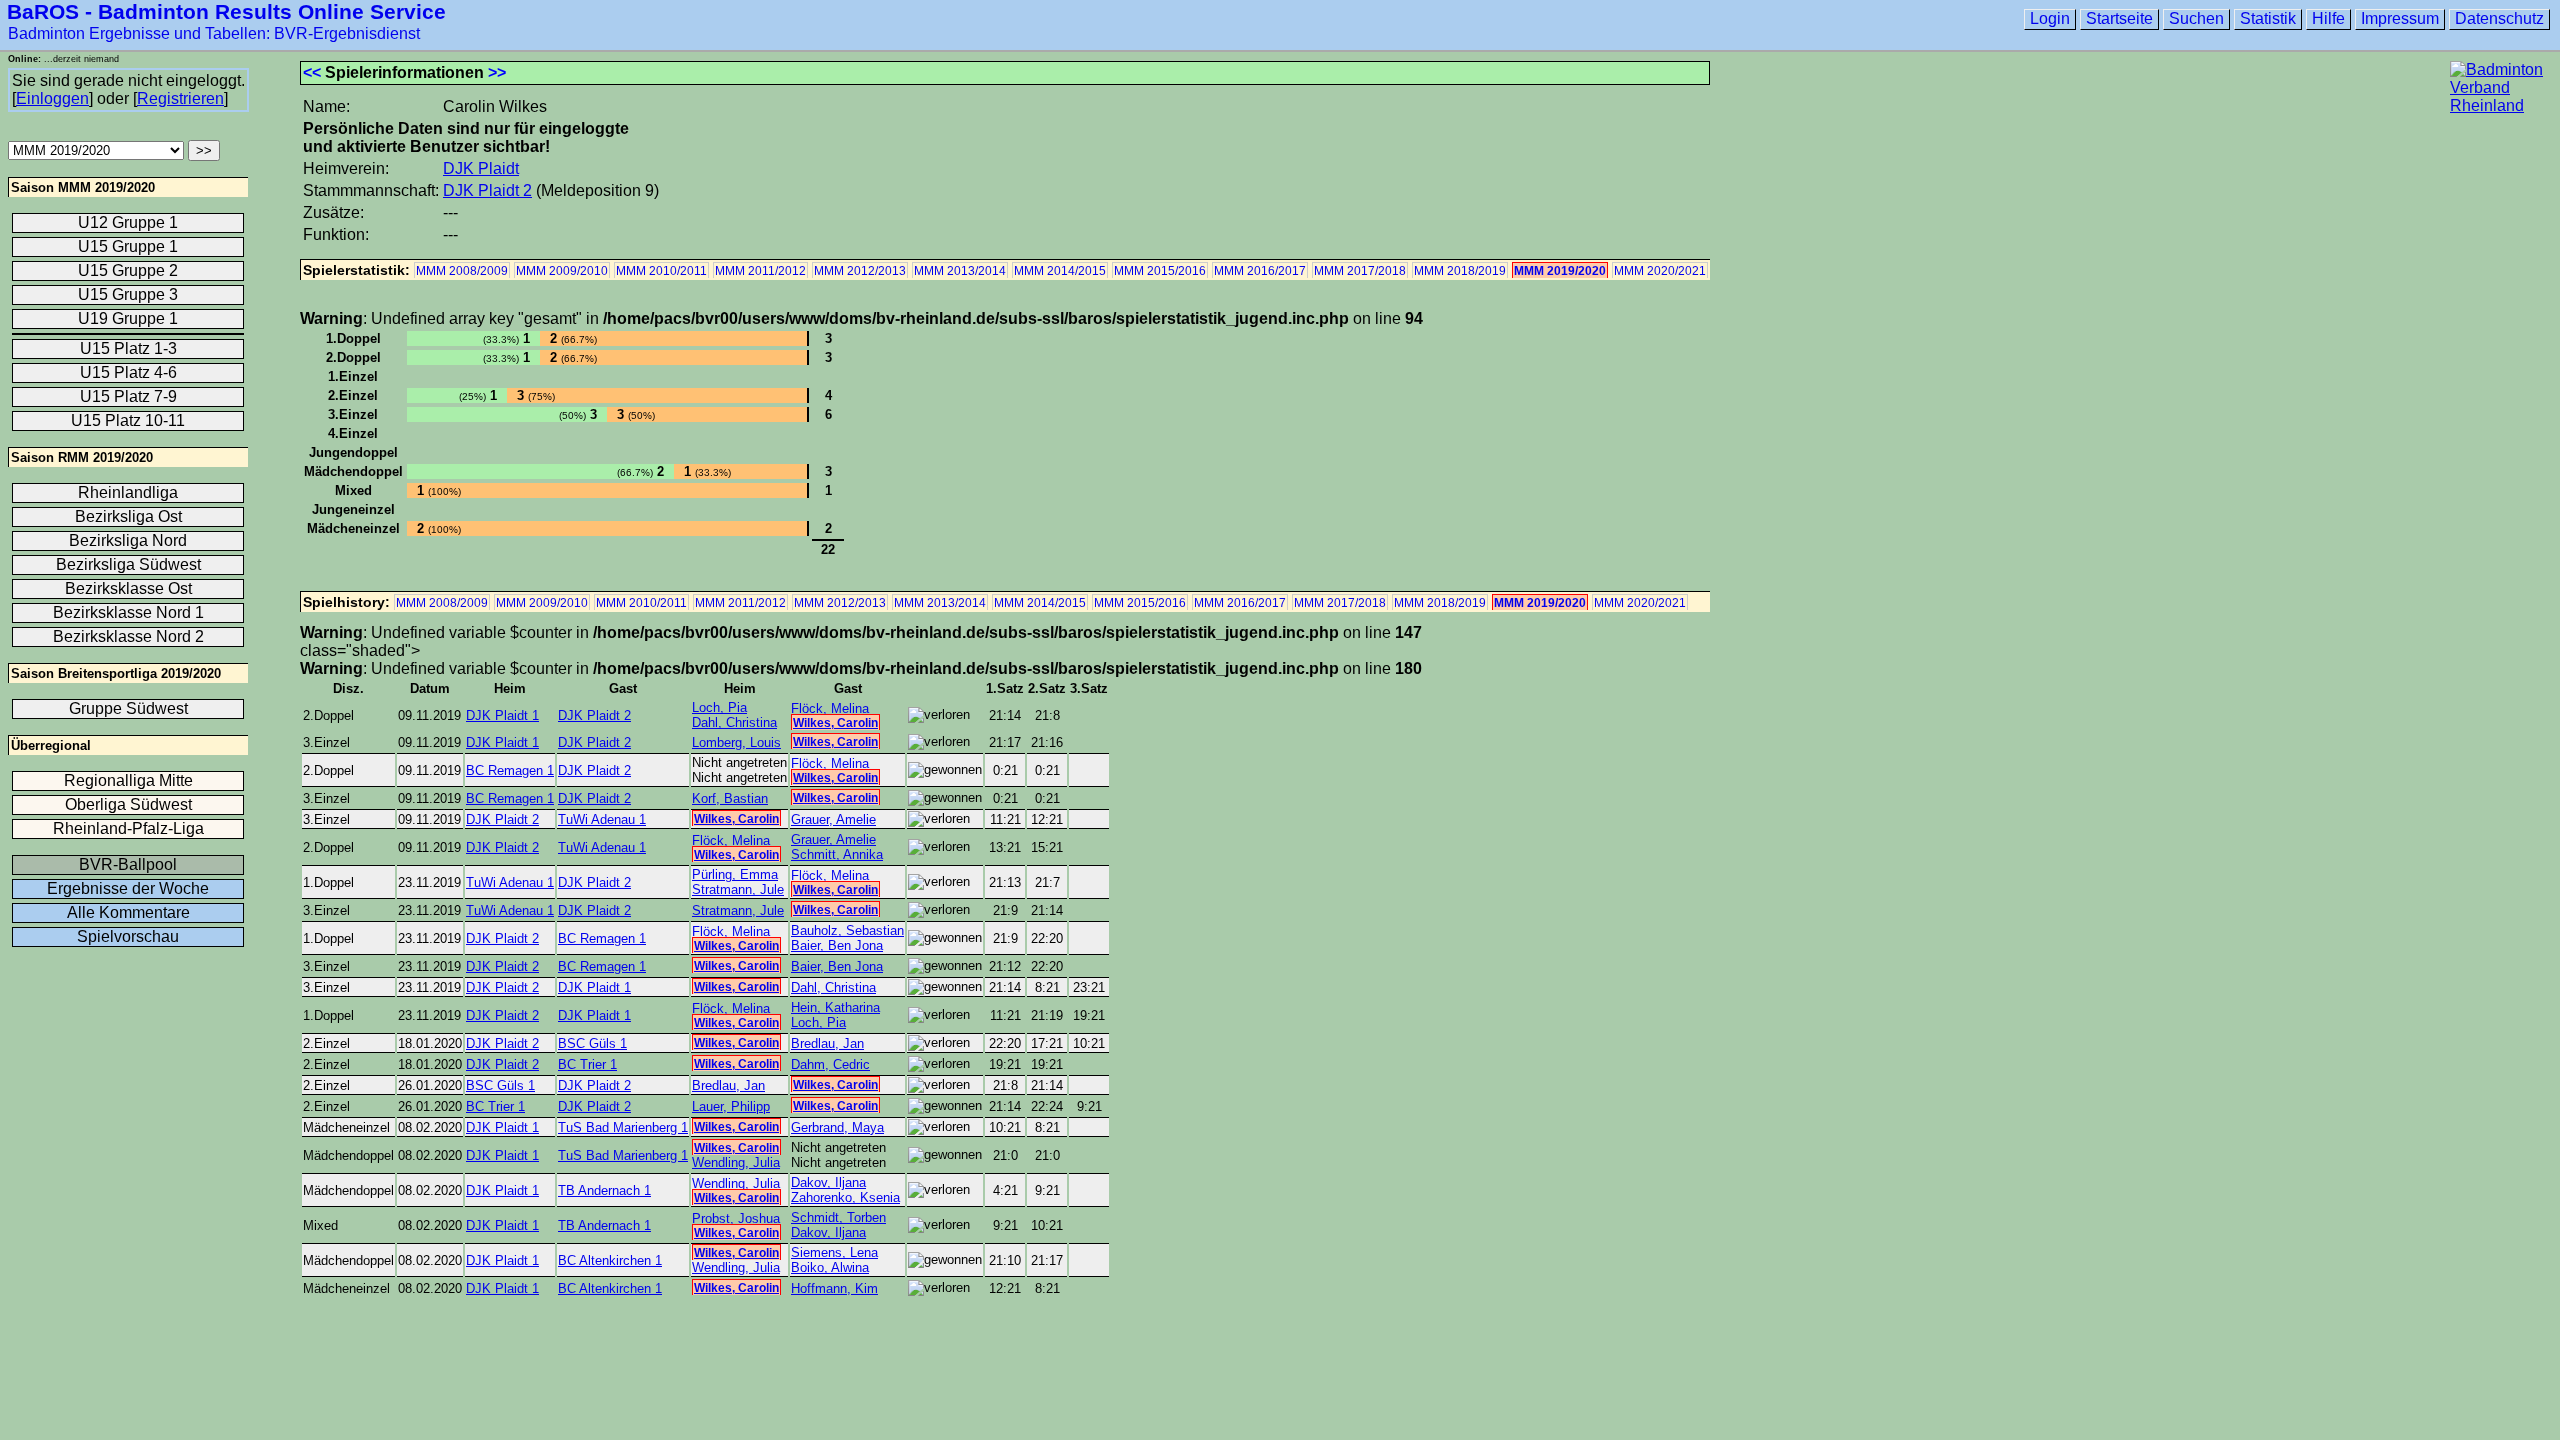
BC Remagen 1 (510, 770)
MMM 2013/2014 (960, 271)
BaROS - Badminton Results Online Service (226, 11)
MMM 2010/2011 (661, 271)
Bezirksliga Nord (128, 540)
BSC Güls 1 (592, 1043)
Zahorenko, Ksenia (845, 1197)
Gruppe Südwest (128, 708)
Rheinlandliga (128, 492)
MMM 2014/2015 (1060, 271)
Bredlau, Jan (827, 1043)
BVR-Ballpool (128, 864)
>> (497, 72)
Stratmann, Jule (738, 889)
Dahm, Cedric (830, 1064)
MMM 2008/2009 (462, 271)
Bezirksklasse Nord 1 (128, 612)
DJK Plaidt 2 (487, 190)
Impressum (2400, 18)
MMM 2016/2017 (1260, 271)
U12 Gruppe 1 (128, 222)
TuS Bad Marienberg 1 (623, 1127)
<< (312, 72)
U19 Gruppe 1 (128, 318)
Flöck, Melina (830, 708)
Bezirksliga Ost (128, 516)
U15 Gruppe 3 (128, 294)
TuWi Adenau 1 (602, 819)
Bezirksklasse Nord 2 (128, 636)
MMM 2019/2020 (1560, 271)
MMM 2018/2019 (1460, 271)
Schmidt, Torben (838, 1217)
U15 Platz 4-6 (128, 372)
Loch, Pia (719, 707)
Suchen (2196, 18)
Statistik (2268, 18)
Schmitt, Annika (837, 854)
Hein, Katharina (835, 1007)
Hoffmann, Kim (834, 1288)
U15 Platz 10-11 (128, 420)
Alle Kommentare (128, 912)
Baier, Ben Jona (837, 945)
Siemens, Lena (834, 1252)
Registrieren (180, 98)
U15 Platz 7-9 (128, 396)
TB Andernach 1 (604, 1190)
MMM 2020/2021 (1660, 271)
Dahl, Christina (734, 722)
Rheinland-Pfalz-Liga (128, 828)
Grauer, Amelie (833, 819)
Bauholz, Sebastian (847, 930)
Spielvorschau (128, 936)
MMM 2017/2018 (1360, 271)
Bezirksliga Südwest (128, 564)
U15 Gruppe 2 (128, 270)
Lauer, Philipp (731, 1106)
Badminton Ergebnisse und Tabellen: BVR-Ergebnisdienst (214, 33)
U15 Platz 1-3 (128, 348)
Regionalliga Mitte (128, 780)
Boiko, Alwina (830, 1267)
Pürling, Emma (735, 874)
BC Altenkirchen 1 (610, 1260)
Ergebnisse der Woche (128, 888)
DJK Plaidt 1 (502, 715)
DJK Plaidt (481, 168)
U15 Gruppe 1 (128, 246)
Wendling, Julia (736, 1162)
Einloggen (52, 98)
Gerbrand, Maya (837, 1127)
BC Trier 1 (587, 1064)
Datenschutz (2499, 18)
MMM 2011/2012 (760, 271)
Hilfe (2328, 18)
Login (2050, 18)
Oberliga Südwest (128, 804)
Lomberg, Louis (736, 742)
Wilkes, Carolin (835, 723)
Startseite (2119, 18)
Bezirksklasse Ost (128, 588)
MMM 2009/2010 (562, 271)
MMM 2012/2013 (860, 271)
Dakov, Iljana (828, 1182)
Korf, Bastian (730, 798)
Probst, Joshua (736, 1218)
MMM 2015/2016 (1160, 271)
